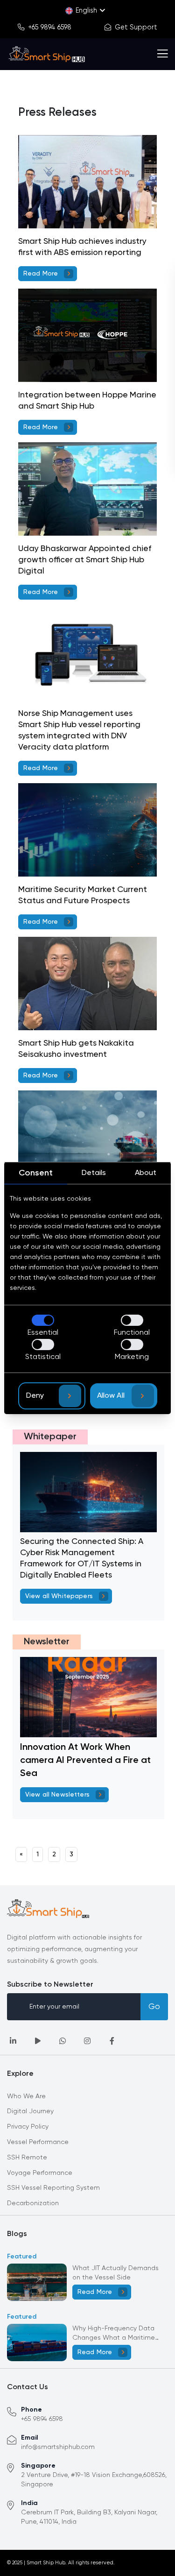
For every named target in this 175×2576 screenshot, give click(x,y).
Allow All (111, 1396)
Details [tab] (94, 1173)
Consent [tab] (36, 1173)
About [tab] (146, 1173)
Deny (35, 1396)
